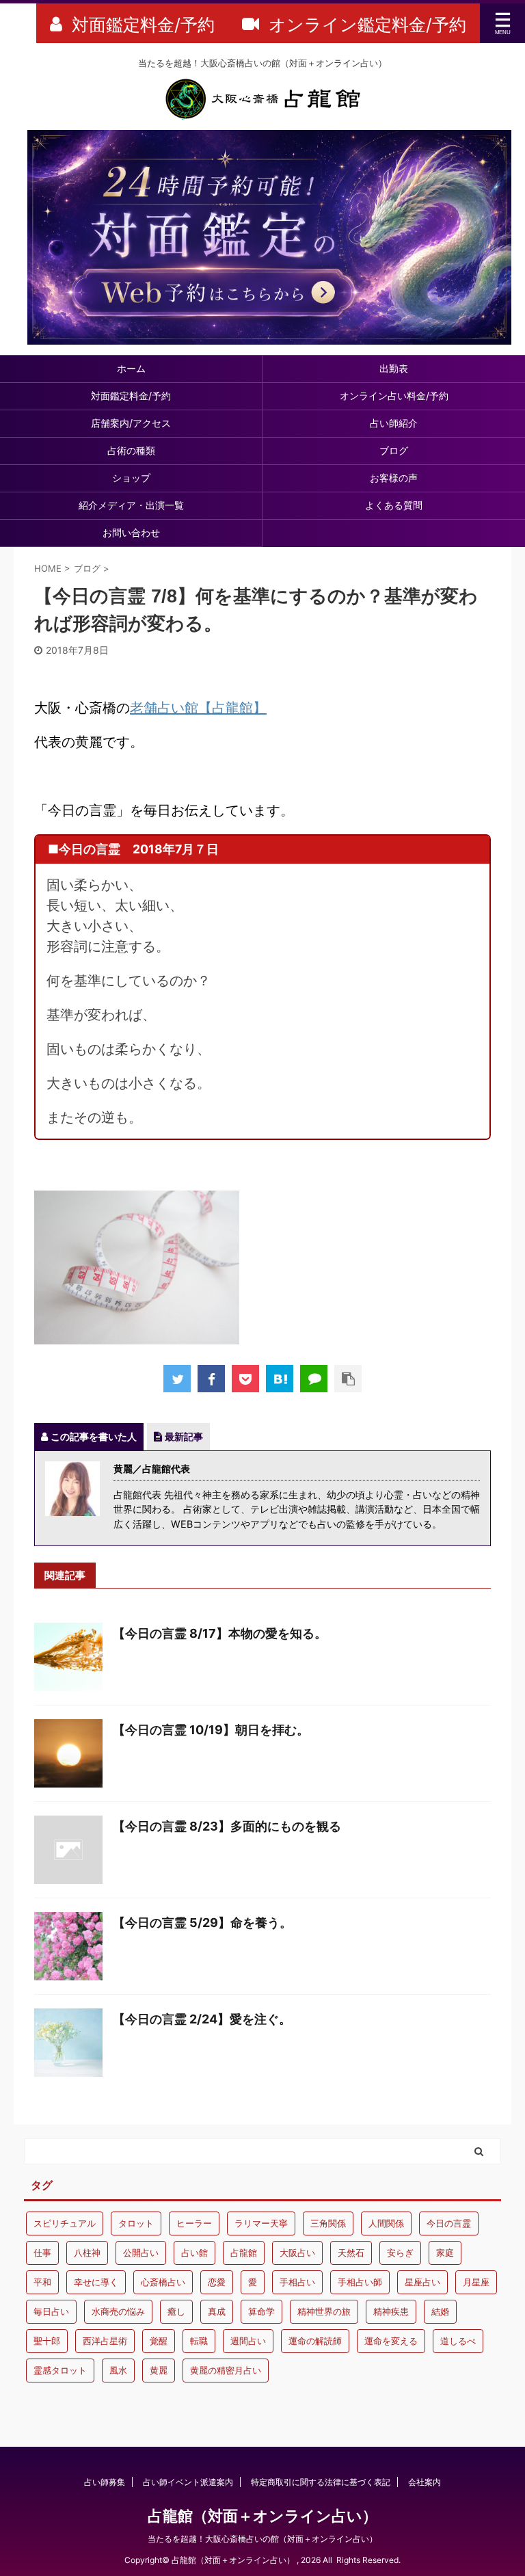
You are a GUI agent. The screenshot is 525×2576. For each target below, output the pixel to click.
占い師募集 (105, 2482)
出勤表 (394, 368)
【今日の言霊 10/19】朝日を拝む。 (211, 1730)
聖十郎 (47, 2341)
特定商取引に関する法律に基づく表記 (321, 2482)
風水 (118, 2370)
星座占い (422, 2282)
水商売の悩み (118, 2311)
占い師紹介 (394, 423)
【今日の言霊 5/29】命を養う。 (202, 1923)
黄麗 (159, 2370)
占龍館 (244, 2253)
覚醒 (159, 2341)
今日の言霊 (449, 2223)
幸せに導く (96, 2282)
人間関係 (386, 2223)
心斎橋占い (163, 2282)
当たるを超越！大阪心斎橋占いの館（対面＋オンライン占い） (262, 2539)
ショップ (131, 478)
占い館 (194, 2253)
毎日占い (51, 2311)
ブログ (394, 450)
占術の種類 (131, 450)
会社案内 (425, 2482)
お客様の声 (394, 478)
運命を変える (391, 2341)
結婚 (440, 2311)
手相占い (297, 2282)
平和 (42, 2282)
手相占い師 (360, 2282)
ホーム (131, 368)
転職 (199, 2341)
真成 (217, 2311)
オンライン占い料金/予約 (394, 396)
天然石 (351, 2253)
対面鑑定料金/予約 (131, 396)
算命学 (261, 2311)
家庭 (445, 2253)
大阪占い (297, 2253)
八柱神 (87, 2253)
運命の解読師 (315, 2341)
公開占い (141, 2253)
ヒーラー (194, 2223)
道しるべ (458, 2341)
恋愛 (217, 2282)
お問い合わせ (131, 532)
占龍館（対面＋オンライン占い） (262, 2516)
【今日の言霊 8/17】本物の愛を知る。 (220, 1633)
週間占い (248, 2341)
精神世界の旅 (324, 2311)
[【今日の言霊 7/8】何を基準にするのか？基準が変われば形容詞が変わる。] (280, 1379)
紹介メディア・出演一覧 (131, 505)
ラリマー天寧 (261, 2223)
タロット (136, 2223)
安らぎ (400, 2253)
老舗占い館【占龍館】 (198, 708)
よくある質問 (394, 505)
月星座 (476, 2282)
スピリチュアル (65, 2223)
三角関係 (328, 2223)
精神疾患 (391, 2311)
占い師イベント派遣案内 (188, 2482)
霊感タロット (60, 2370)
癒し (176, 2311)
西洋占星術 (105, 2341)
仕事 (42, 2253)
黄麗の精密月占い (226, 2370)
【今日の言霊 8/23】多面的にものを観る (227, 1826)
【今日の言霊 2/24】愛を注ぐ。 (202, 2019)
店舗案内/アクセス (131, 423)
